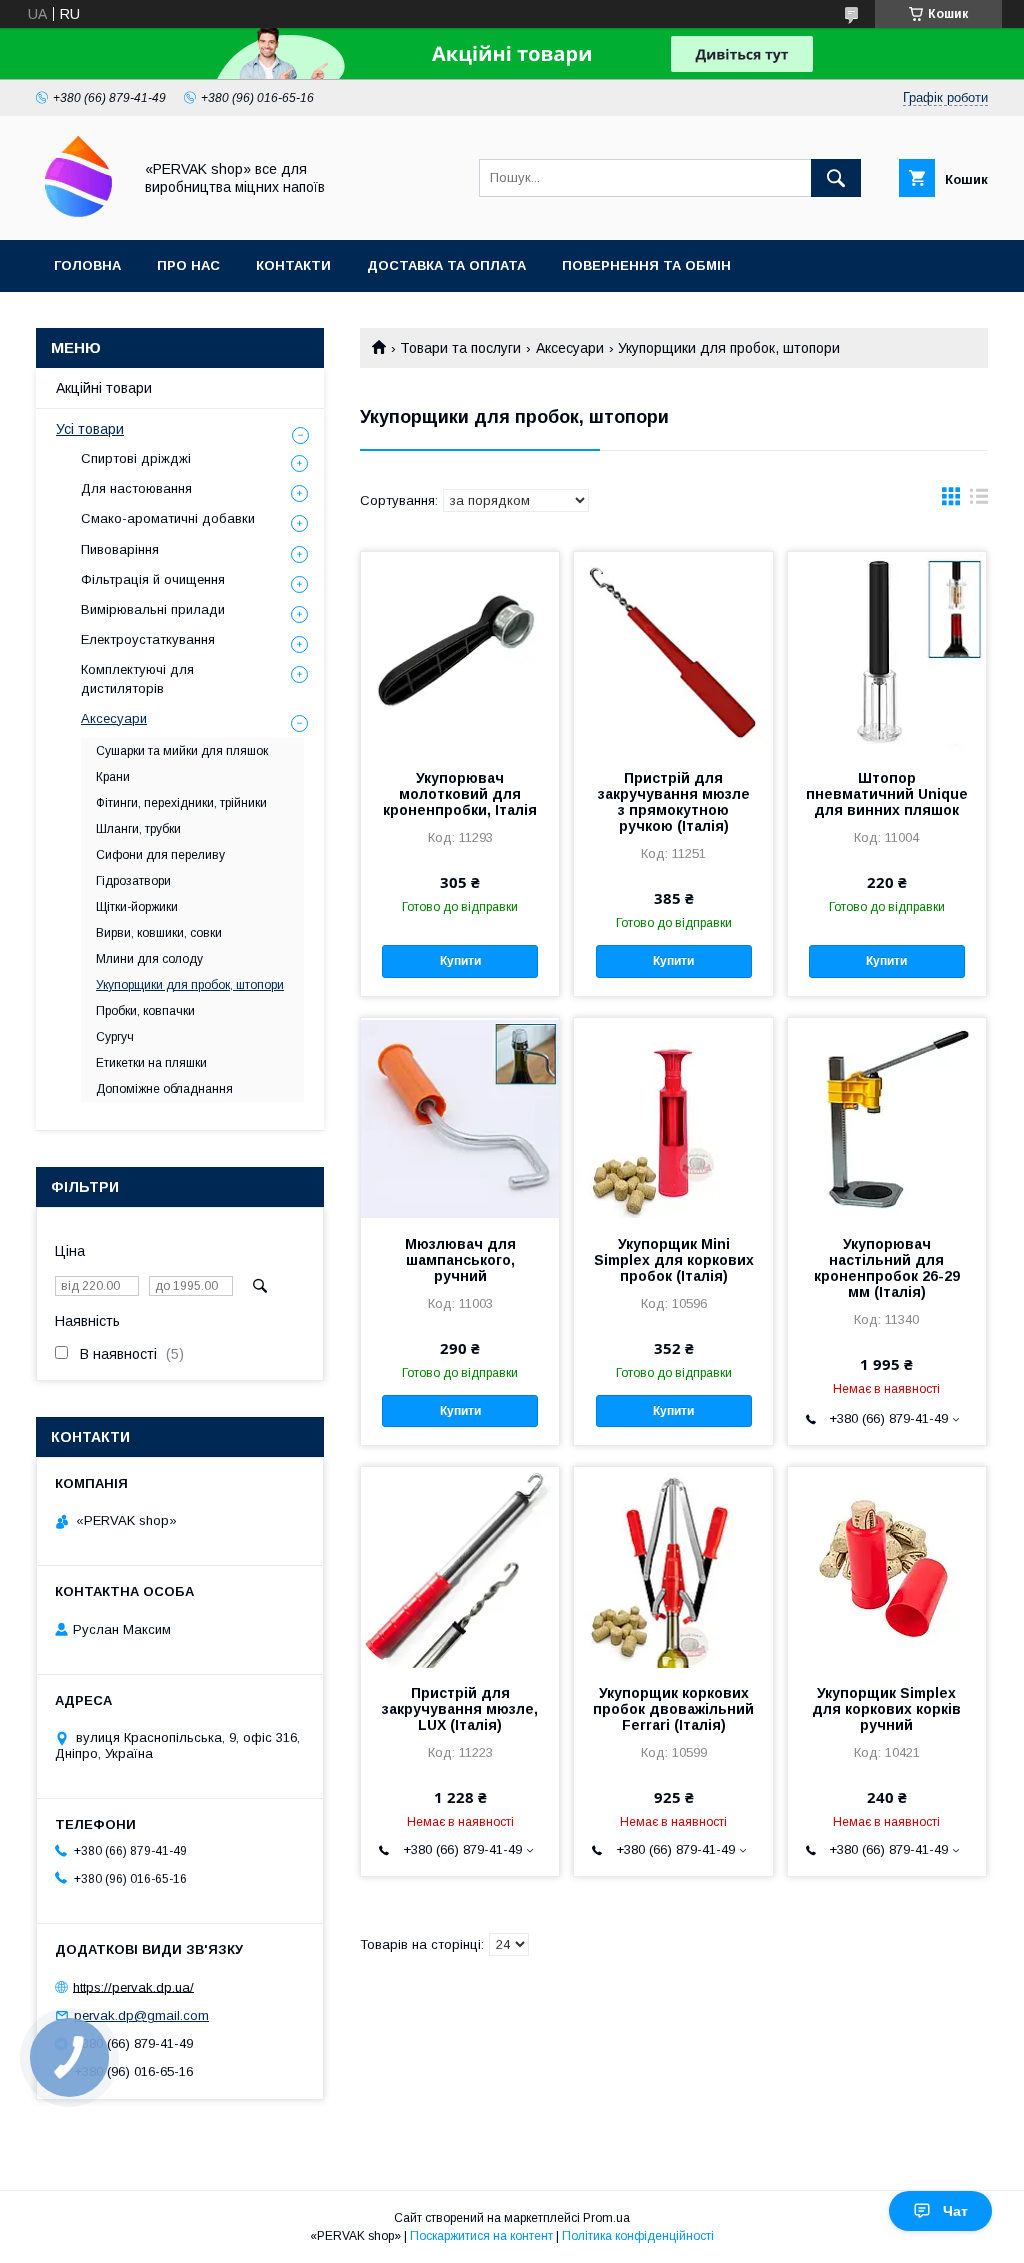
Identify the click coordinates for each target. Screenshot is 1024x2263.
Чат (955, 2211)
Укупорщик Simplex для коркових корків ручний (886, 1709)
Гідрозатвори (133, 881)
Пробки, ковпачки (145, 1011)
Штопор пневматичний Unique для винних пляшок (887, 794)
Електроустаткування (148, 639)
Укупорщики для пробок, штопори (190, 985)
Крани (113, 777)
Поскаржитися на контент (481, 2236)
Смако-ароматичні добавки (168, 518)
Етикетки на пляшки (151, 1063)
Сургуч (115, 1037)
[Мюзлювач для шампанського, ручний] (460, 1118)
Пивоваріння (120, 549)
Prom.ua (606, 2218)
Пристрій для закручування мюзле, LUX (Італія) (460, 1709)
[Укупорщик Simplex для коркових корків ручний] (887, 1567)
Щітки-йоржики (137, 907)
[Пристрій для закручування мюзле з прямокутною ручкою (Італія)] (673, 652)
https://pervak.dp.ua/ (133, 1986)
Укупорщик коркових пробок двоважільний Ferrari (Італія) (673, 1709)
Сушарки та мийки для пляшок (182, 751)
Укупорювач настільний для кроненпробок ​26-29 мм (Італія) (887, 1268)
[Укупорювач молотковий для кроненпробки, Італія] (460, 652)
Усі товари (90, 429)
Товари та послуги (460, 348)
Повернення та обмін (646, 265)
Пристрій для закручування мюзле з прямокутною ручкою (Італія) (674, 802)
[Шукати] (836, 178)
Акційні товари (104, 388)
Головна (87, 265)
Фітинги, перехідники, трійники (181, 803)
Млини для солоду (149, 959)
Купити (460, 961)
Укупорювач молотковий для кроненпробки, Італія (460, 794)
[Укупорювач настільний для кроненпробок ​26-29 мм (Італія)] (887, 1118)
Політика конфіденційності (638, 2236)
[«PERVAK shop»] (78, 214)
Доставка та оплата (446, 265)
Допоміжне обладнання (164, 1089)
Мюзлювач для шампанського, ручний (460, 1260)
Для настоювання (136, 488)
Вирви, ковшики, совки (159, 933)
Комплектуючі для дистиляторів (137, 678)
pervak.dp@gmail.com (141, 2015)
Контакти (293, 265)
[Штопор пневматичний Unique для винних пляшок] (887, 652)
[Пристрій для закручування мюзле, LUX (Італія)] (460, 1567)
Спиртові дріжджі (136, 458)
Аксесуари (570, 348)
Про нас (188, 265)
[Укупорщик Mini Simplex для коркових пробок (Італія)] (673, 1118)
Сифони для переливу (160, 855)
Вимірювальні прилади (153, 609)
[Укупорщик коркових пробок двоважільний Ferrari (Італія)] (673, 1567)
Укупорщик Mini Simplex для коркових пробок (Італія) (674, 1260)
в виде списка (979, 501)
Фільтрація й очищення (153, 579)
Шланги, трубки (138, 829)
